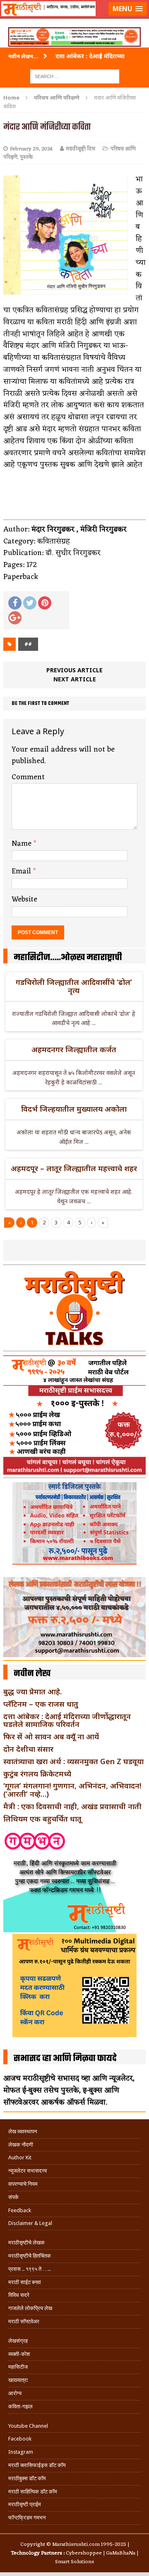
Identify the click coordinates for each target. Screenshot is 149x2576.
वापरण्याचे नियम (23, 2184)
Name (23, 844)
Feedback (20, 2210)
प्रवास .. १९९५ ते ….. (29, 2269)
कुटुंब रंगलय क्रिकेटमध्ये (37, 1774)
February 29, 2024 (31, 149)
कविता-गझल (20, 2406)
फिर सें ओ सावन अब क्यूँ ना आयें (51, 1736)
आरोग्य (15, 2393)
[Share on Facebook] (15, 603)
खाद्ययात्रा (18, 2380)
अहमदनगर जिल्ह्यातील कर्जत (74, 1049)
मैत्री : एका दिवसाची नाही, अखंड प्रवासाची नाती (72, 1806)
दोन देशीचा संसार (28, 1749)
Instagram (21, 2452)
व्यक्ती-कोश (19, 2354)
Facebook (20, 2439)
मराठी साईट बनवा (25, 2282)
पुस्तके (26, 157)
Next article (75, 679)
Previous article (74, 670)
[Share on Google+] (15, 618)
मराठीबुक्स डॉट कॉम (27, 2478)
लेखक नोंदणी (21, 2145)
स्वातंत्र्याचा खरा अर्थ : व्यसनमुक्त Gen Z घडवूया (73, 1761)
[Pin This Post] (45, 603)
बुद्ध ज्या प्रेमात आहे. (32, 1691)
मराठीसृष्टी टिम (81, 149)
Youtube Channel (28, 2426)
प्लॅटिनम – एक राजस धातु (41, 1704)
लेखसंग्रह (18, 2341)
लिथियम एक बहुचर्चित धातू (42, 1819)
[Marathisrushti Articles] (74, 19)
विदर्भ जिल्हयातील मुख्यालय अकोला (74, 1109)
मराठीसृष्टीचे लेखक (26, 2243)
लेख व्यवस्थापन (23, 2131)
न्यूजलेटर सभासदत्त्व (28, 2171)
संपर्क (13, 2197)
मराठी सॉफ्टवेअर (24, 2321)
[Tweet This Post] (30, 603)
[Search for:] (75, 76)
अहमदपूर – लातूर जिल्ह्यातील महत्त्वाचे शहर (74, 1168)
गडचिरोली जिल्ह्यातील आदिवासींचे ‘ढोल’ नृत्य (74, 986)
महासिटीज (18, 2367)
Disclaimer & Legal (30, 2223)
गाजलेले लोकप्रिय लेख (30, 2308)
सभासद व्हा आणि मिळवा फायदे (65, 2059)
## (28, 644)
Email (22, 871)
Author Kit (20, 2157)
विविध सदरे (19, 2295)
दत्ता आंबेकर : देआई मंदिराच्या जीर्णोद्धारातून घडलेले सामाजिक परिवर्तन (67, 1720)
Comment (28, 777)
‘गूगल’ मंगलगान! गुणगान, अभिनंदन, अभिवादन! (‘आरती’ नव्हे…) (72, 1790)
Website (24, 899)
